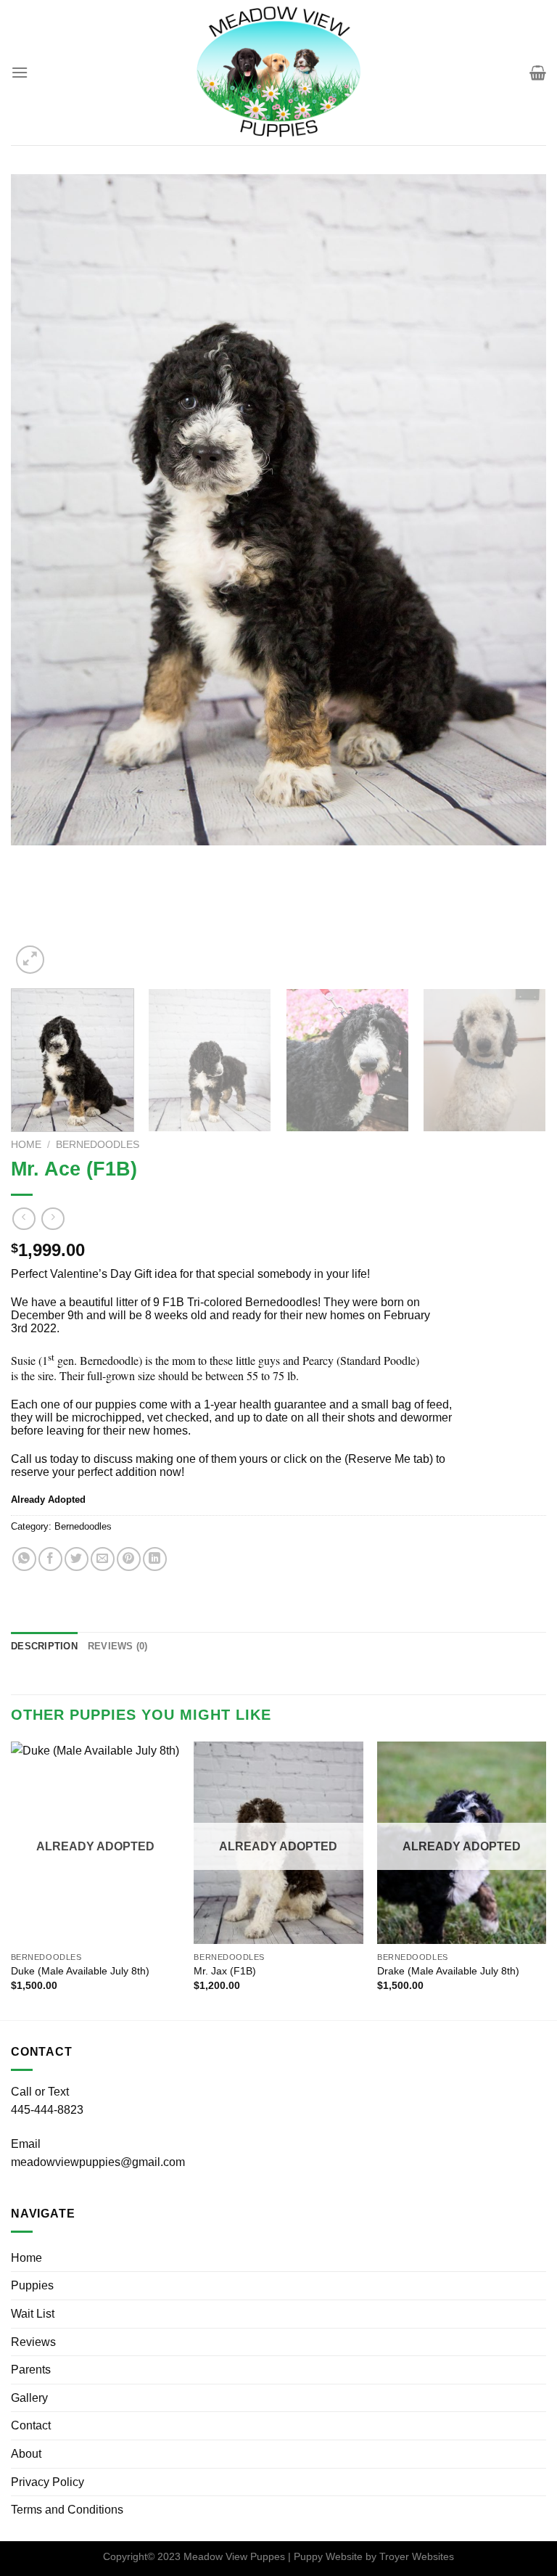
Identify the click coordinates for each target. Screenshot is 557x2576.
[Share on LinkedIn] (155, 1559)
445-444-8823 (47, 2110)
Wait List (33, 2314)
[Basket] (538, 73)
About (26, 2454)
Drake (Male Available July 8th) (448, 1971)
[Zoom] (30, 960)
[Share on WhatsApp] (24, 1559)
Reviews (33, 2342)
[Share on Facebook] (50, 1559)
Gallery (29, 2398)
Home (26, 1145)
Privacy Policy (48, 2482)
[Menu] (20, 72)
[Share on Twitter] (77, 1559)
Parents (31, 2370)
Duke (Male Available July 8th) (80, 1971)
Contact (31, 2425)
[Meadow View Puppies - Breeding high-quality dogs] (278, 73)
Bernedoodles (98, 1145)
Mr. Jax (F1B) (225, 1971)
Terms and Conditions (67, 2510)
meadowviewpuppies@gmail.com (98, 2162)
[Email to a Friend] (103, 1559)
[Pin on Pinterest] (129, 1559)
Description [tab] (44, 1646)
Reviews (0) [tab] (118, 1646)
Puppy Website (328, 2556)
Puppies (32, 2285)
